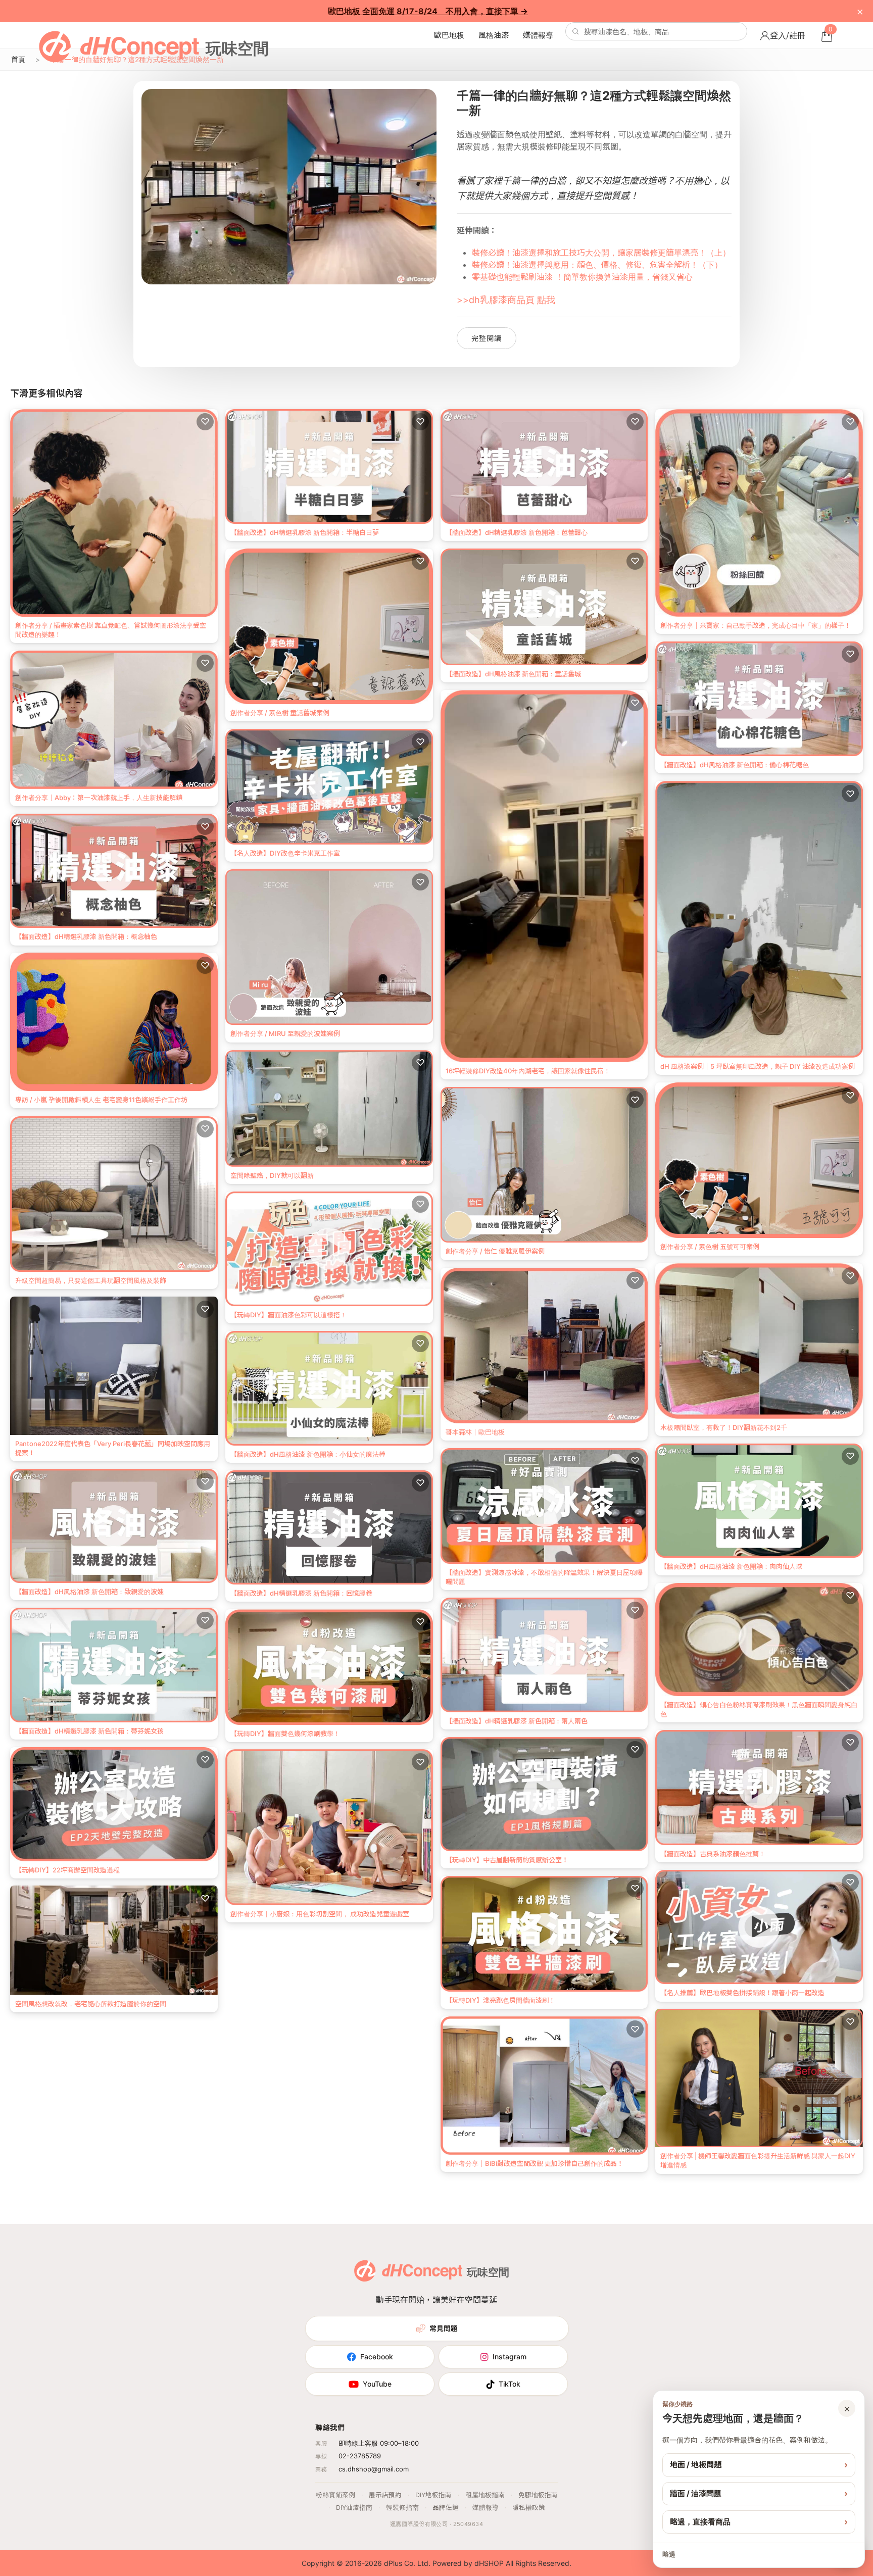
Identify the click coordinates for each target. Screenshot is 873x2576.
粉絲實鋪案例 (335, 2495)
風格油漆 (494, 35)
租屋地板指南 (485, 2495)
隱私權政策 (529, 2508)
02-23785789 (360, 2456)
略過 (669, 2554)
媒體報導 (538, 35)
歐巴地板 (449, 35)
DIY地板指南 (433, 2495)
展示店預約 (385, 2495)
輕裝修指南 (402, 2508)
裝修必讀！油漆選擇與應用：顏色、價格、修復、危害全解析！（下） (597, 265)
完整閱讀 (487, 338)
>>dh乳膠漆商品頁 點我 (506, 300)
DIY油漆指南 (354, 2508)
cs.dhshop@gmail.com (374, 2469)
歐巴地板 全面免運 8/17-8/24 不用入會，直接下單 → (428, 11)
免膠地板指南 (538, 2495)
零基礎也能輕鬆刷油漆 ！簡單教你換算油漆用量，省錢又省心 (582, 277)
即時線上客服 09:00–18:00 (379, 2443)
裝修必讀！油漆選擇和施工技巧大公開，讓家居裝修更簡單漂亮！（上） (601, 253)
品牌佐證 (446, 2508)
